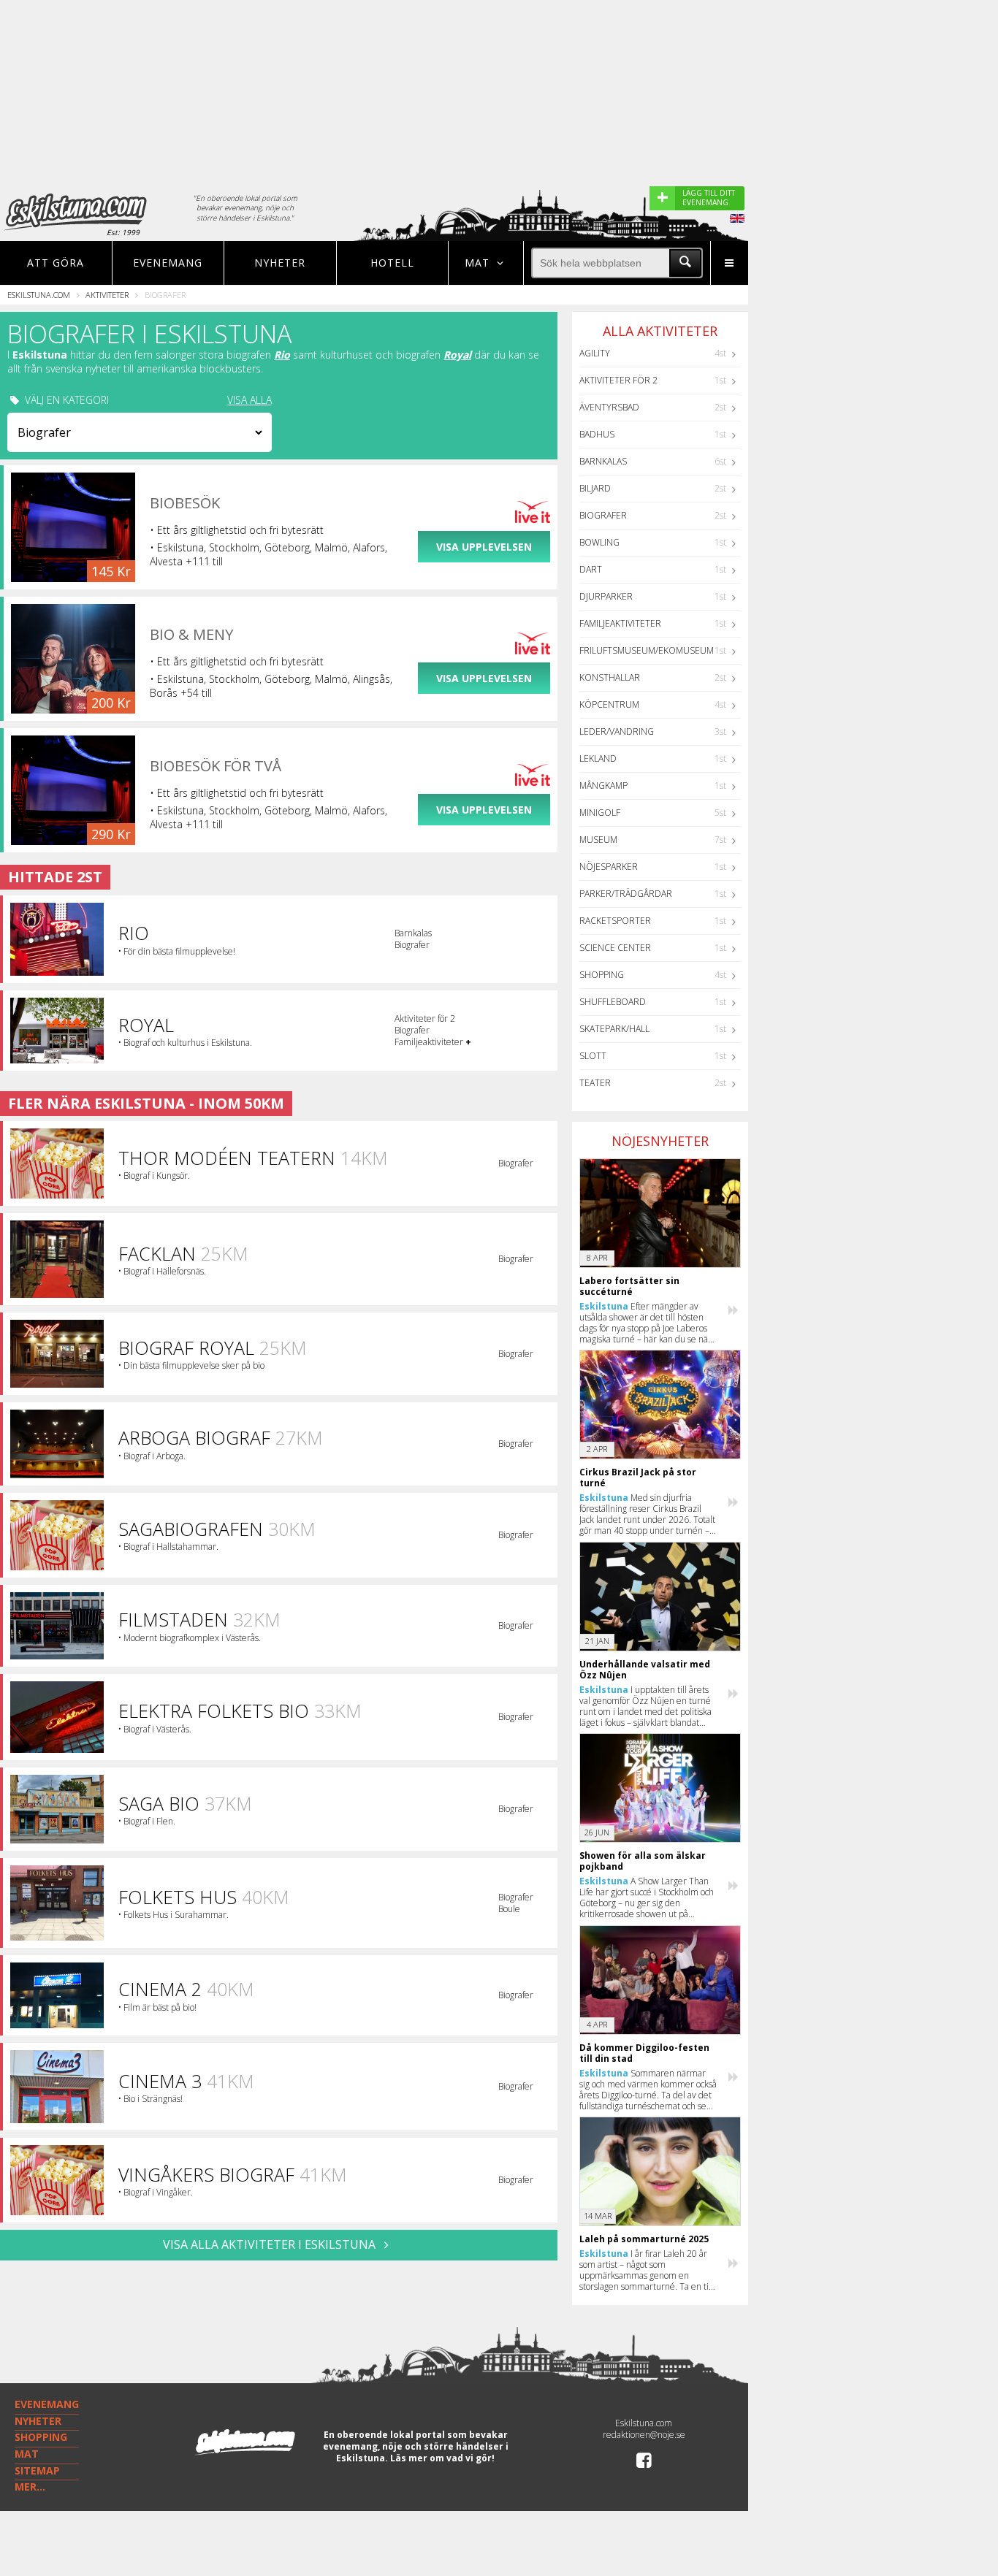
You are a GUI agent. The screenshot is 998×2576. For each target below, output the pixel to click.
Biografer (603, 515)
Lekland (598, 758)
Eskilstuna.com (39, 295)
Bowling (599, 542)
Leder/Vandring (617, 731)
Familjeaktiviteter (620, 623)
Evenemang (168, 263)
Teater (595, 1083)
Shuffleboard (613, 1002)
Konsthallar (610, 677)
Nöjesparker (609, 867)
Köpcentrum (609, 704)
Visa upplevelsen (484, 547)
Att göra (56, 263)
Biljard (595, 488)
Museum (598, 840)
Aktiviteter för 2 (618, 380)
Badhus (597, 434)
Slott (593, 1056)
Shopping (602, 975)
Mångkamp (603, 786)
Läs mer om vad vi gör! (442, 2458)
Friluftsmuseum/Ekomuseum (647, 650)
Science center (615, 948)
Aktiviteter (107, 295)
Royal (457, 355)
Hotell (392, 263)
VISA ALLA (249, 400)
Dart (591, 569)
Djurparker (606, 596)
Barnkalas (603, 461)
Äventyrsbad (609, 407)
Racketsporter (615, 921)
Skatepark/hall (614, 1029)
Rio (282, 355)
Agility (595, 353)
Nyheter (280, 263)
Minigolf (600, 813)
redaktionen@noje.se (644, 2435)
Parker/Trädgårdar (626, 894)
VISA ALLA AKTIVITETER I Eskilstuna (271, 2244)
